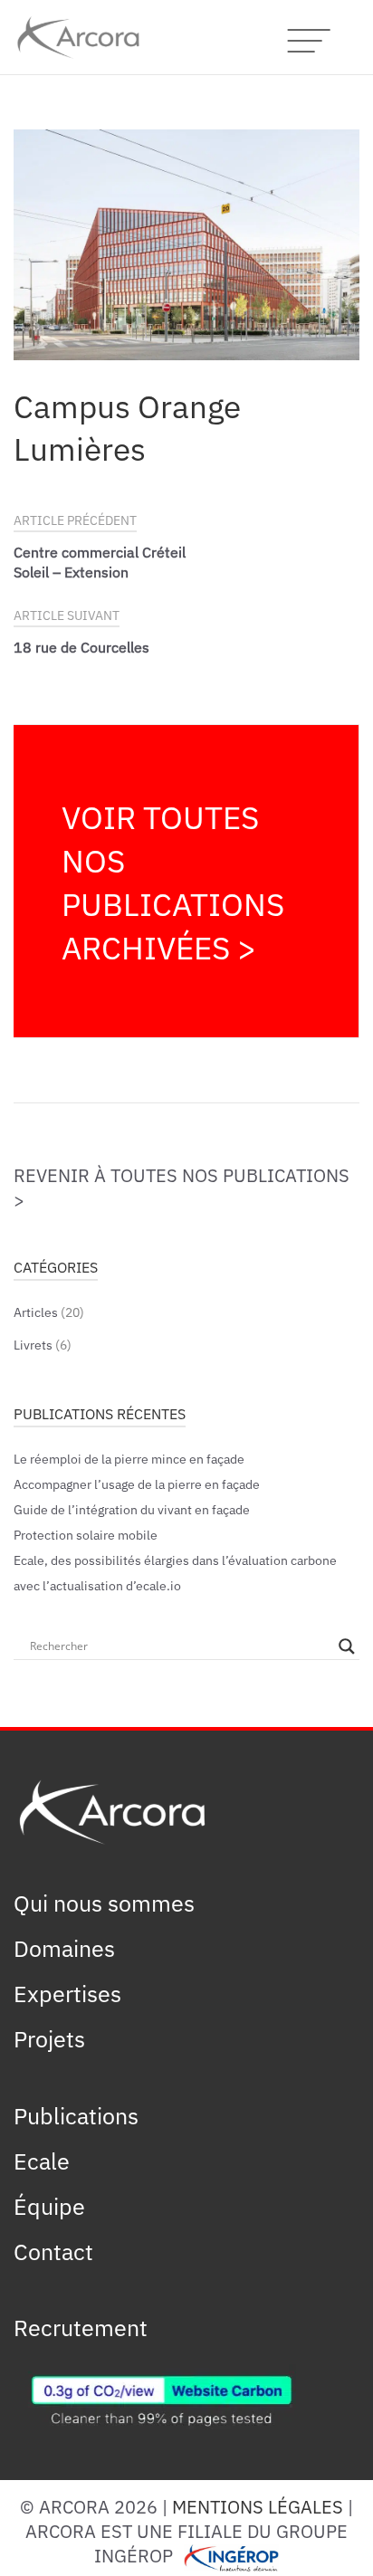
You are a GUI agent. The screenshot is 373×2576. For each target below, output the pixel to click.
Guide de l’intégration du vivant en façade (132, 1508)
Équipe (49, 2205)
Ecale (42, 2160)
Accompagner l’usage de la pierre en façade (137, 1483)
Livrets (33, 1344)
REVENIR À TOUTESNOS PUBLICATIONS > (182, 1187)
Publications (76, 2114)
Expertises (67, 1992)
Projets (49, 2037)
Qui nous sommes (104, 1902)
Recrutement (81, 2326)
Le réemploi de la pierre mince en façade (129, 1458)
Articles (36, 1311)
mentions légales (258, 2506)
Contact (53, 2250)
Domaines (64, 1947)
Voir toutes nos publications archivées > (173, 881)
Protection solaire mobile (86, 1534)
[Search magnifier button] (347, 1646)
